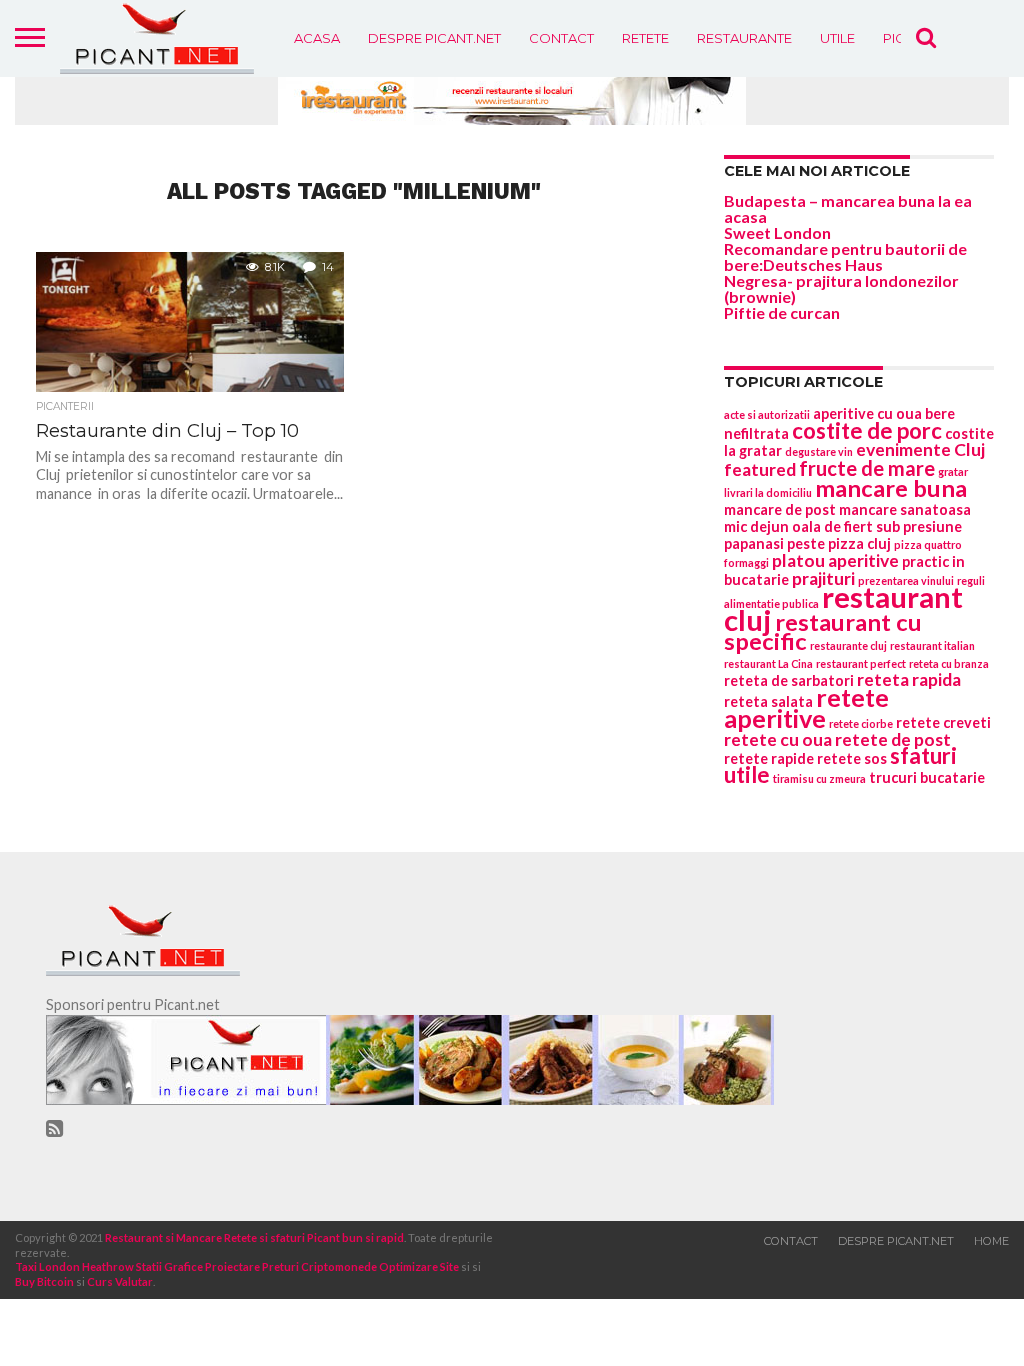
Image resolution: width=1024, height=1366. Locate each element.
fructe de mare (867, 468)
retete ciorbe (861, 723)
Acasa (317, 38)
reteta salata (768, 701)
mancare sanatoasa (905, 509)
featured (760, 469)
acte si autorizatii (767, 414)
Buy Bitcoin (44, 1281)
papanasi (754, 543)
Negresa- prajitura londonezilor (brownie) (841, 288)
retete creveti (943, 722)
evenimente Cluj (920, 449)
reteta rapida (909, 679)
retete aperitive (806, 707)
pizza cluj (859, 543)
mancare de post (780, 509)
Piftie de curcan (782, 312)
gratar (953, 471)
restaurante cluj (848, 645)
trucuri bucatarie (927, 777)
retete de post (893, 739)
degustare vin (819, 451)
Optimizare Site (419, 1266)
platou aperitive (835, 560)
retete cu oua (778, 739)
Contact (561, 38)
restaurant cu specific (823, 631)
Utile (837, 38)
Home (991, 1241)
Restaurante (744, 38)
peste (806, 543)
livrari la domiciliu (768, 492)
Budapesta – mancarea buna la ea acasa (848, 208)
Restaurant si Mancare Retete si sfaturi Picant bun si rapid (254, 1237)
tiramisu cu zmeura (819, 778)
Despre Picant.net (434, 38)
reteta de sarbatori (789, 680)
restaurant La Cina (768, 663)
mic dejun (756, 526)
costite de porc (867, 430)
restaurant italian (932, 645)
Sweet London (777, 232)
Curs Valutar (120, 1281)
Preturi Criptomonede (319, 1266)
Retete (645, 38)
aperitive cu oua (867, 413)
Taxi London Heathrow (74, 1266)
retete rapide (769, 758)
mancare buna (891, 488)
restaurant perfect (861, 663)
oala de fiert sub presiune (877, 526)
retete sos (852, 758)
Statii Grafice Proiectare (198, 1266)
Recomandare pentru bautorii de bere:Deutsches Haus (845, 256)
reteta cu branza (949, 663)
